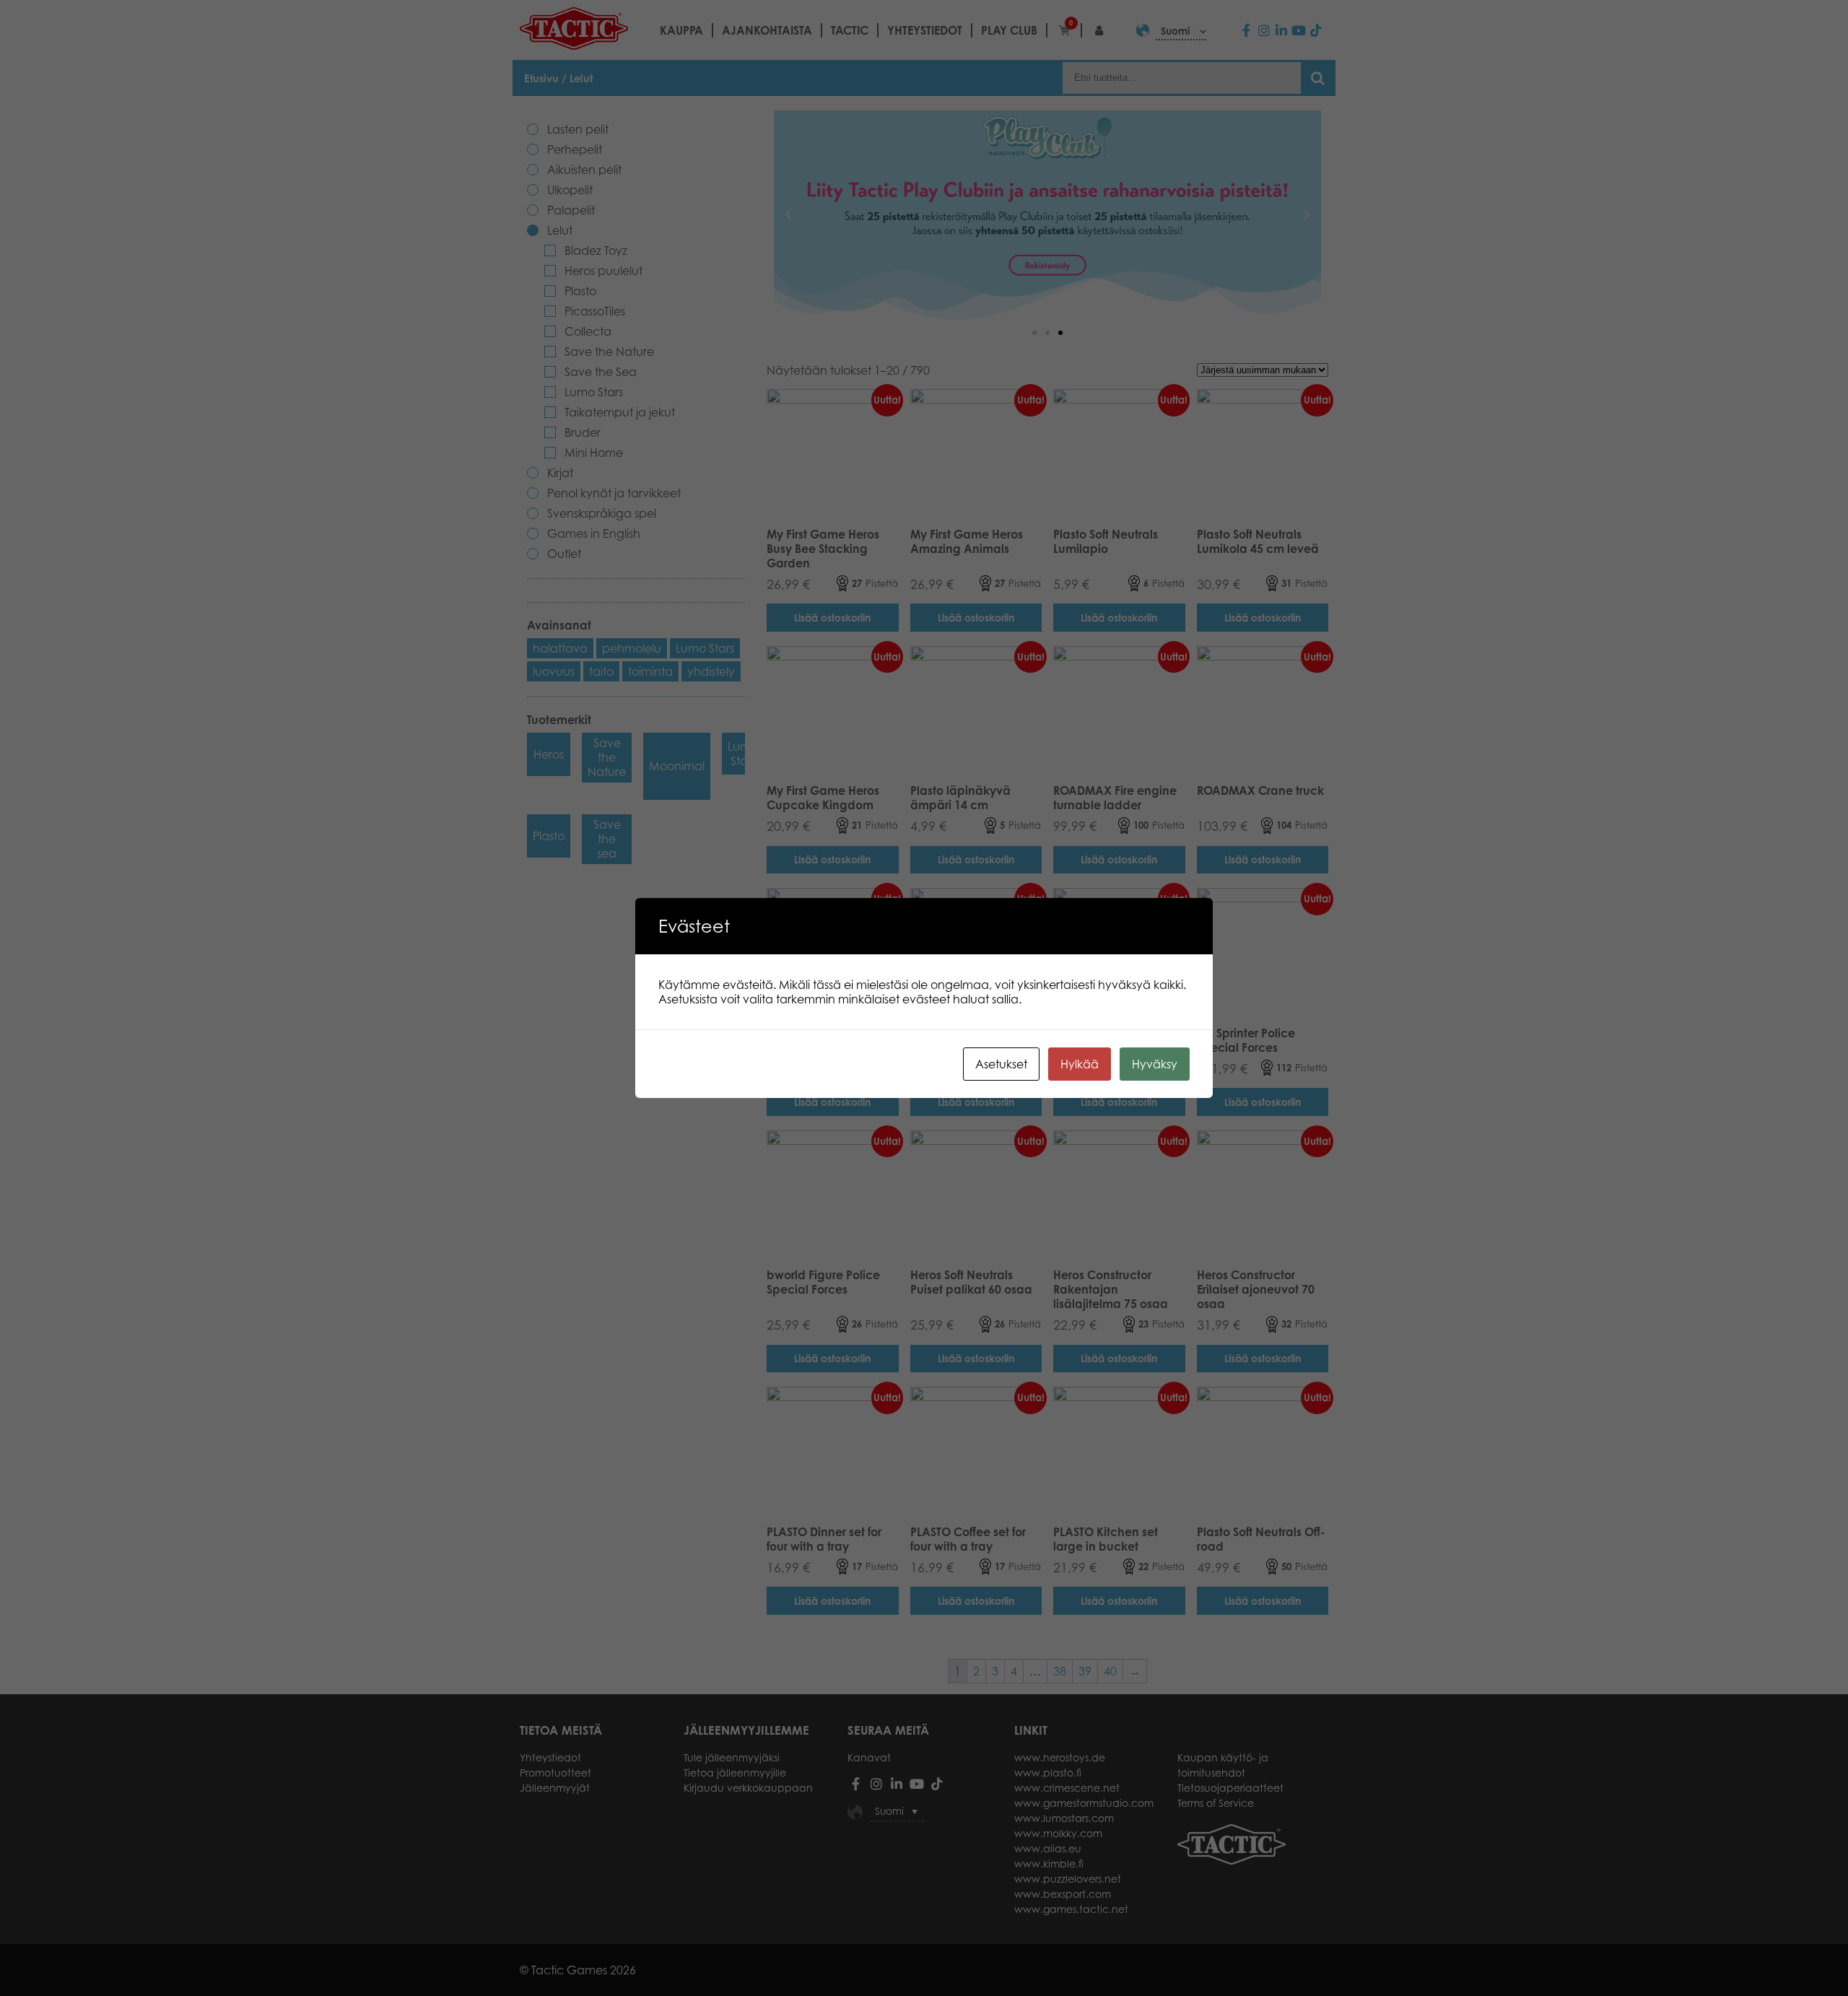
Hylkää (1080, 1064)
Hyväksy (1155, 1064)
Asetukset (1001, 1064)
